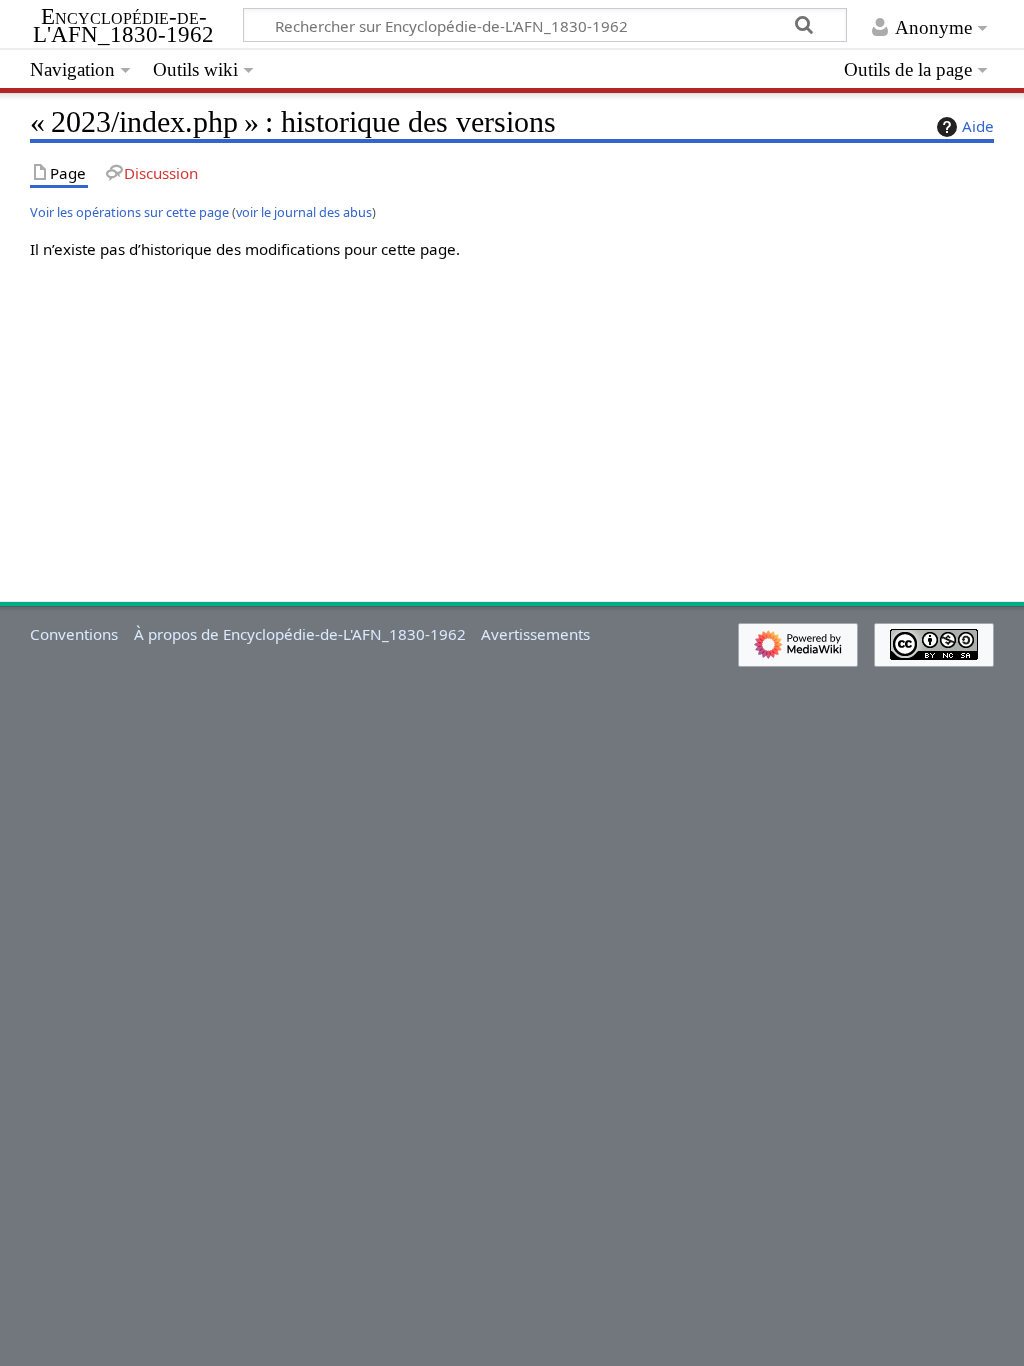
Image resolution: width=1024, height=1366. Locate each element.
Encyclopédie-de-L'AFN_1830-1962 (123, 26)
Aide (978, 126)
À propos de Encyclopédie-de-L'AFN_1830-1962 (300, 634)
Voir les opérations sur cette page (129, 212)
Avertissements (535, 634)
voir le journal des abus (304, 212)
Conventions (74, 634)
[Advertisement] (511, 416)
